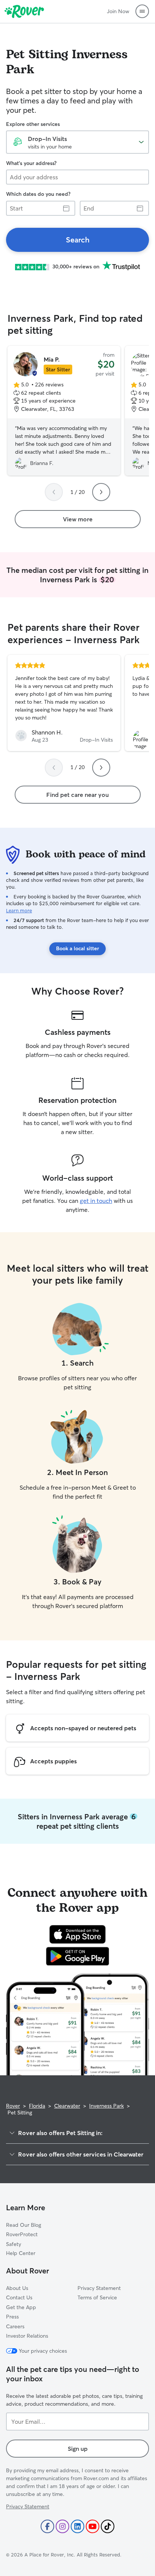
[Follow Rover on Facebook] (47, 2526)
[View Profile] (64, 703)
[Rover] (24, 11)
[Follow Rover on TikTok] (108, 2526)
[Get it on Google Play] (78, 1956)
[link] (77, 240)
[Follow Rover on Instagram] (62, 2526)
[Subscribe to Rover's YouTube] (93, 2526)
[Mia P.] (64, 411)
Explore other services (33, 124)
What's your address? (31, 163)
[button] (142, 11)
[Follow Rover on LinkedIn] (77, 2526)
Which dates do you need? (38, 194)
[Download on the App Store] (77, 1934)
